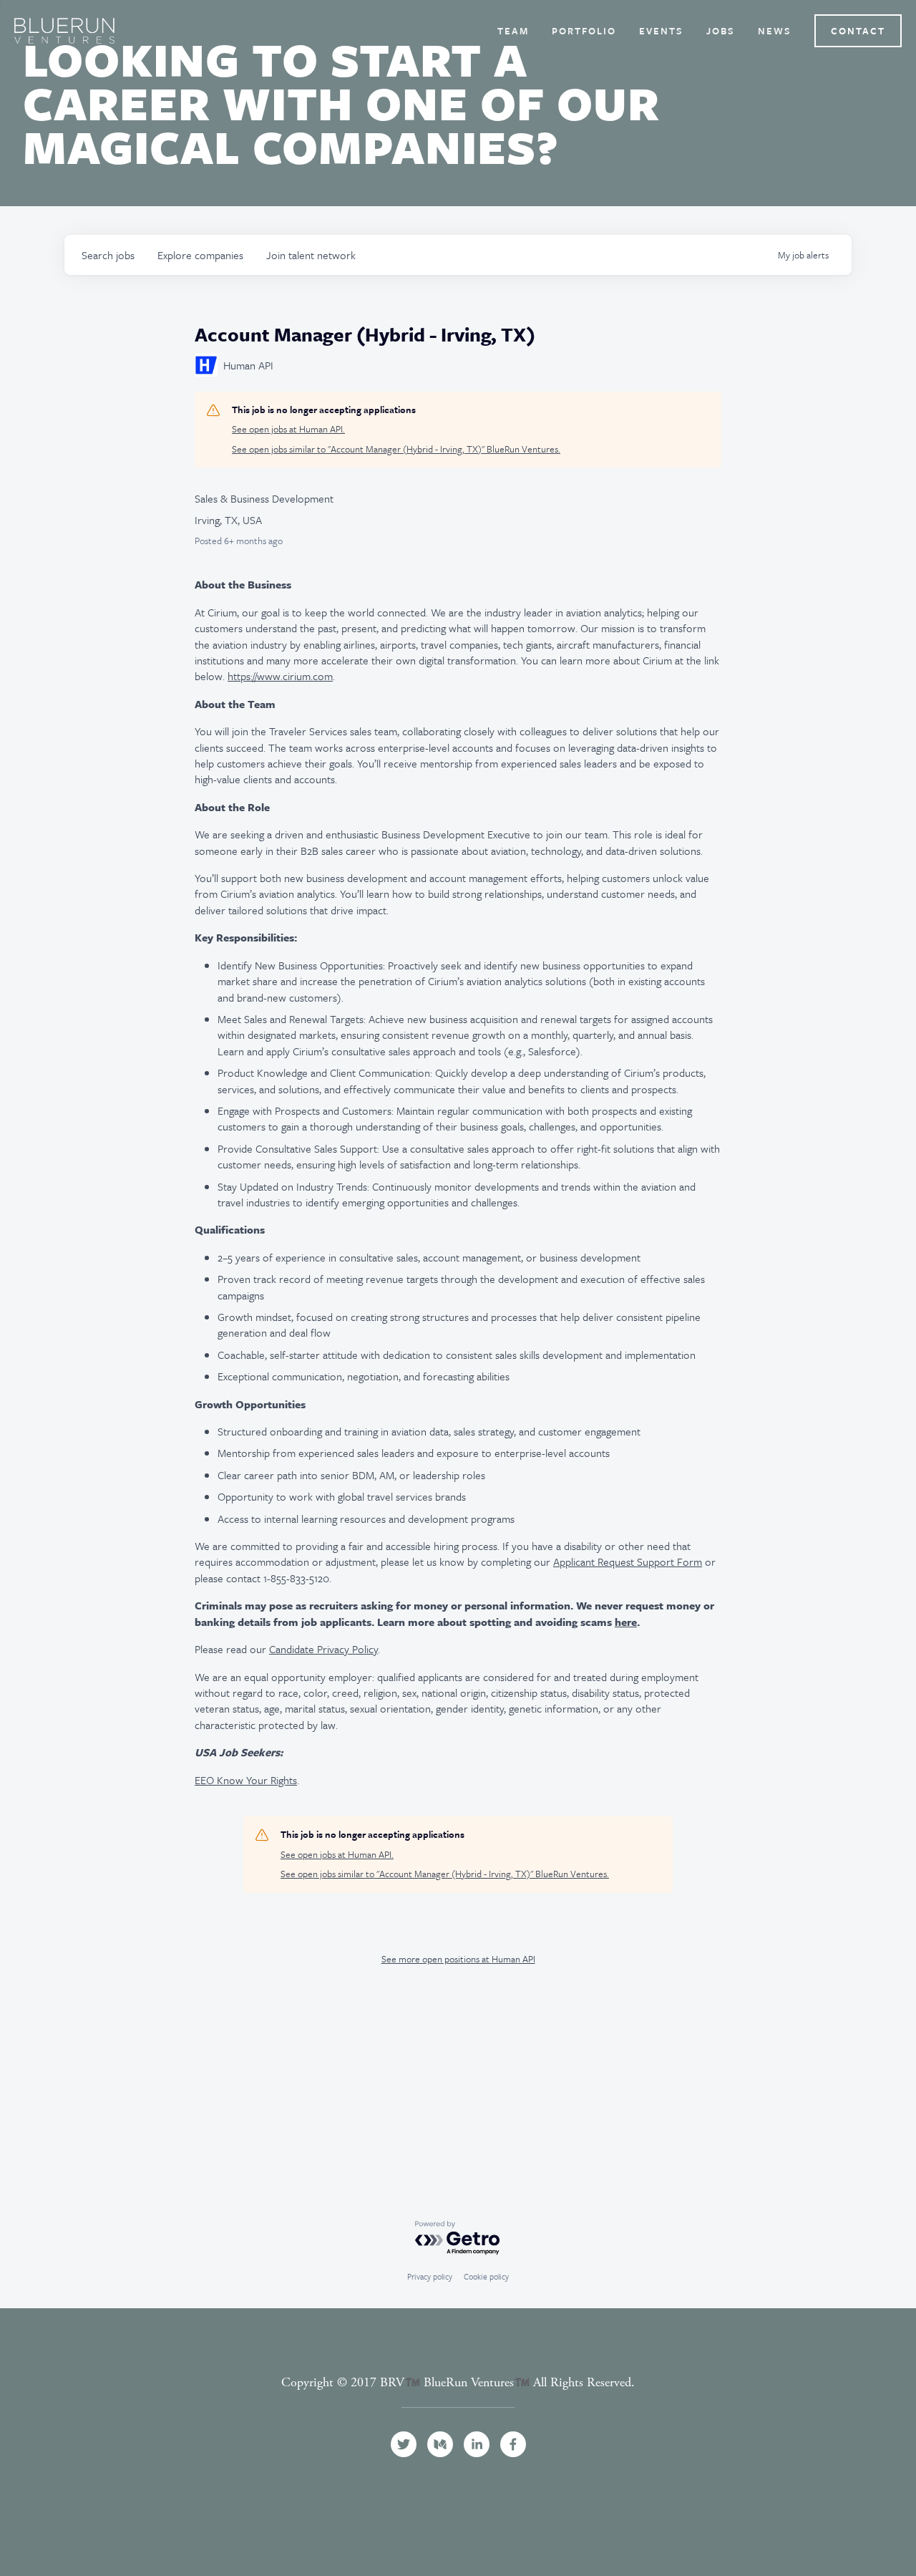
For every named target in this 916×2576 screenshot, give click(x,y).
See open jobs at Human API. (288, 429)
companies (200, 255)
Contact (858, 31)
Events (661, 31)
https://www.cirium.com (280, 676)
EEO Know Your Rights (246, 1780)
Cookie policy (486, 2276)
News (775, 31)
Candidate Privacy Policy (323, 1649)
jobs (108, 255)
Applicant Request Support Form (628, 1561)
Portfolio (584, 31)
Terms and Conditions (458, 2399)
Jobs (721, 31)
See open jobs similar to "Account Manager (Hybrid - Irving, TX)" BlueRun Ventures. (396, 449)
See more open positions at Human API (458, 1959)
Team (513, 31)
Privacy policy (430, 2276)
